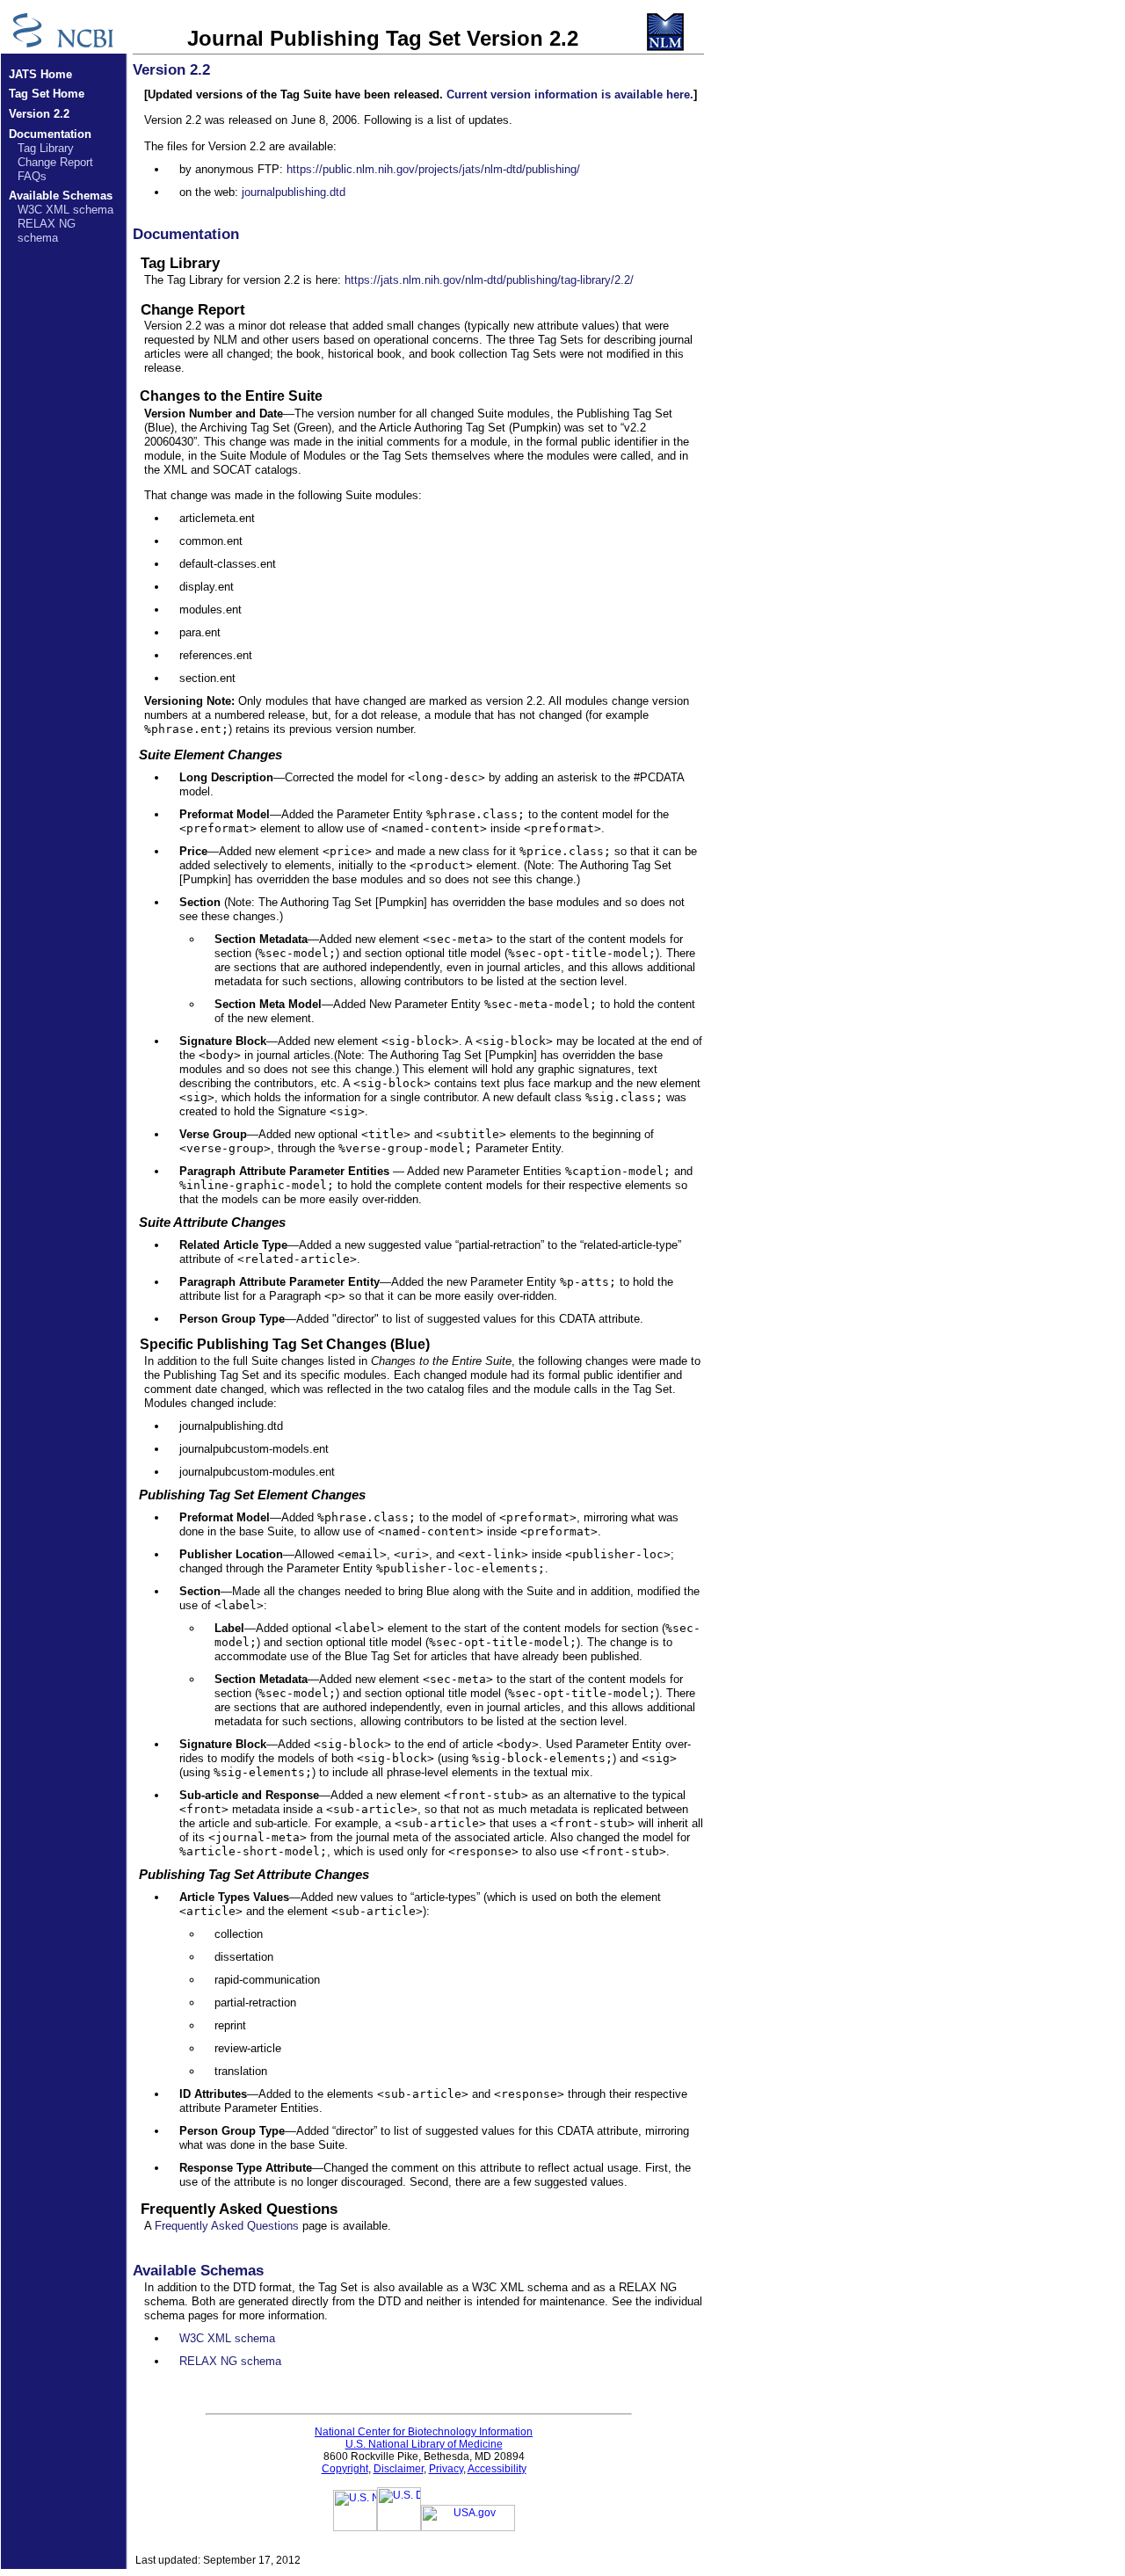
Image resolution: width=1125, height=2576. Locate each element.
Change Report (55, 162)
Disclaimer (399, 2469)
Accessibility (497, 2469)
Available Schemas (61, 196)
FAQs (32, 176)
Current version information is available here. (570, 94)
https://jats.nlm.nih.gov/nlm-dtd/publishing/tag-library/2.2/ (489, 280)
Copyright (345, 2469)
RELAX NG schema (47, 231)
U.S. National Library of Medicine (424, 2444)
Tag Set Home (47, 94)
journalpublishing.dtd (294, 192)
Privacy (446, 2469)
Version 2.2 (39, 114)
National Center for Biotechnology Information (424, 2432)
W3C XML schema (65, 210)
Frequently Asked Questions (227, 2226)
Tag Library (46, 148)
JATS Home (40, 74)
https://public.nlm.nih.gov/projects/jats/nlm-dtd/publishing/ (433, 169)
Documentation (50, 134)
